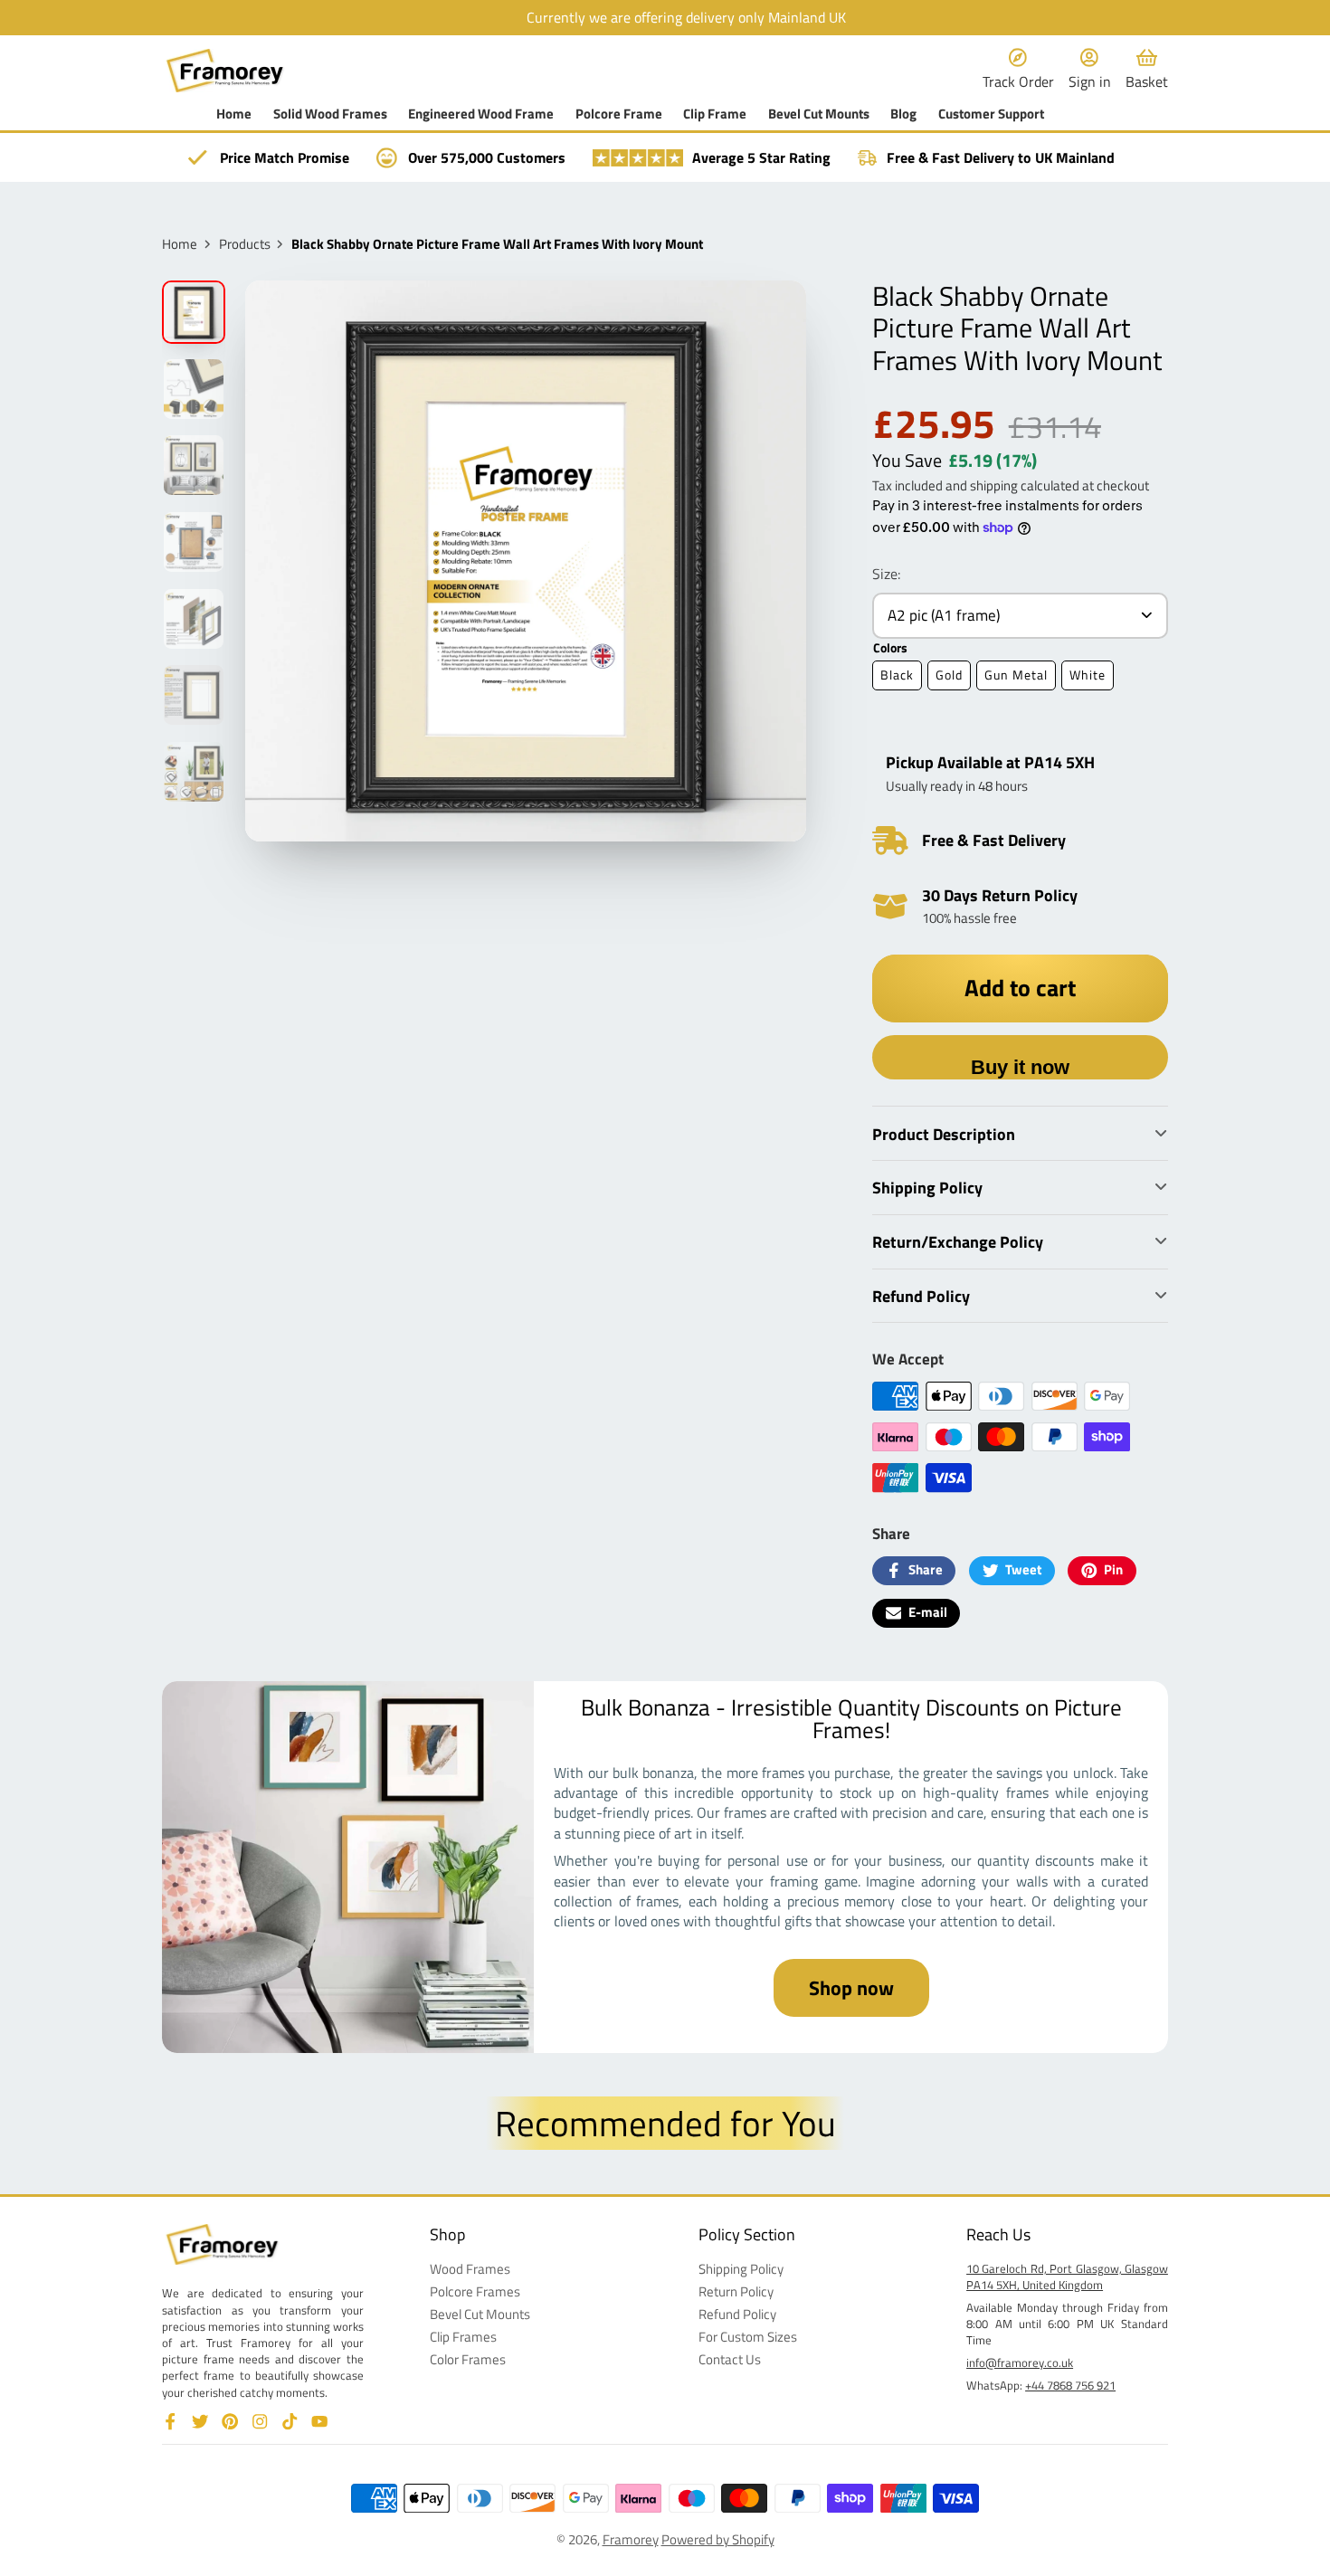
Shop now (851, 1988)
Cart (1147, 70)
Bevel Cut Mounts (819, 114)
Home (234, 114)
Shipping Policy (741, 2270)
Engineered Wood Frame (481, 114)
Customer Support (991, 114)
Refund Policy (737, 2315)
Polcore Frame (619, 114)
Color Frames (468, 2360)
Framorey (631, 2539)
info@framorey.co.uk (1020, 2362)
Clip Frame (715, 114)
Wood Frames (470, 2270)
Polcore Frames (475, 2292)
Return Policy (736, 2292)
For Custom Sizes (748, 2338)
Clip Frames (463, 2338)
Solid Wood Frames (330, 114)
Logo (225, 70)
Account (1090, 70)
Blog (903, 114)
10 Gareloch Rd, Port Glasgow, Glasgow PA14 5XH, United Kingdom (1067, 2277)
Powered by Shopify (718, 2539)
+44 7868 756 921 (1070, 2385)
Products (245, 245)
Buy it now (1020, 1067)
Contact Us (730, 2360)
